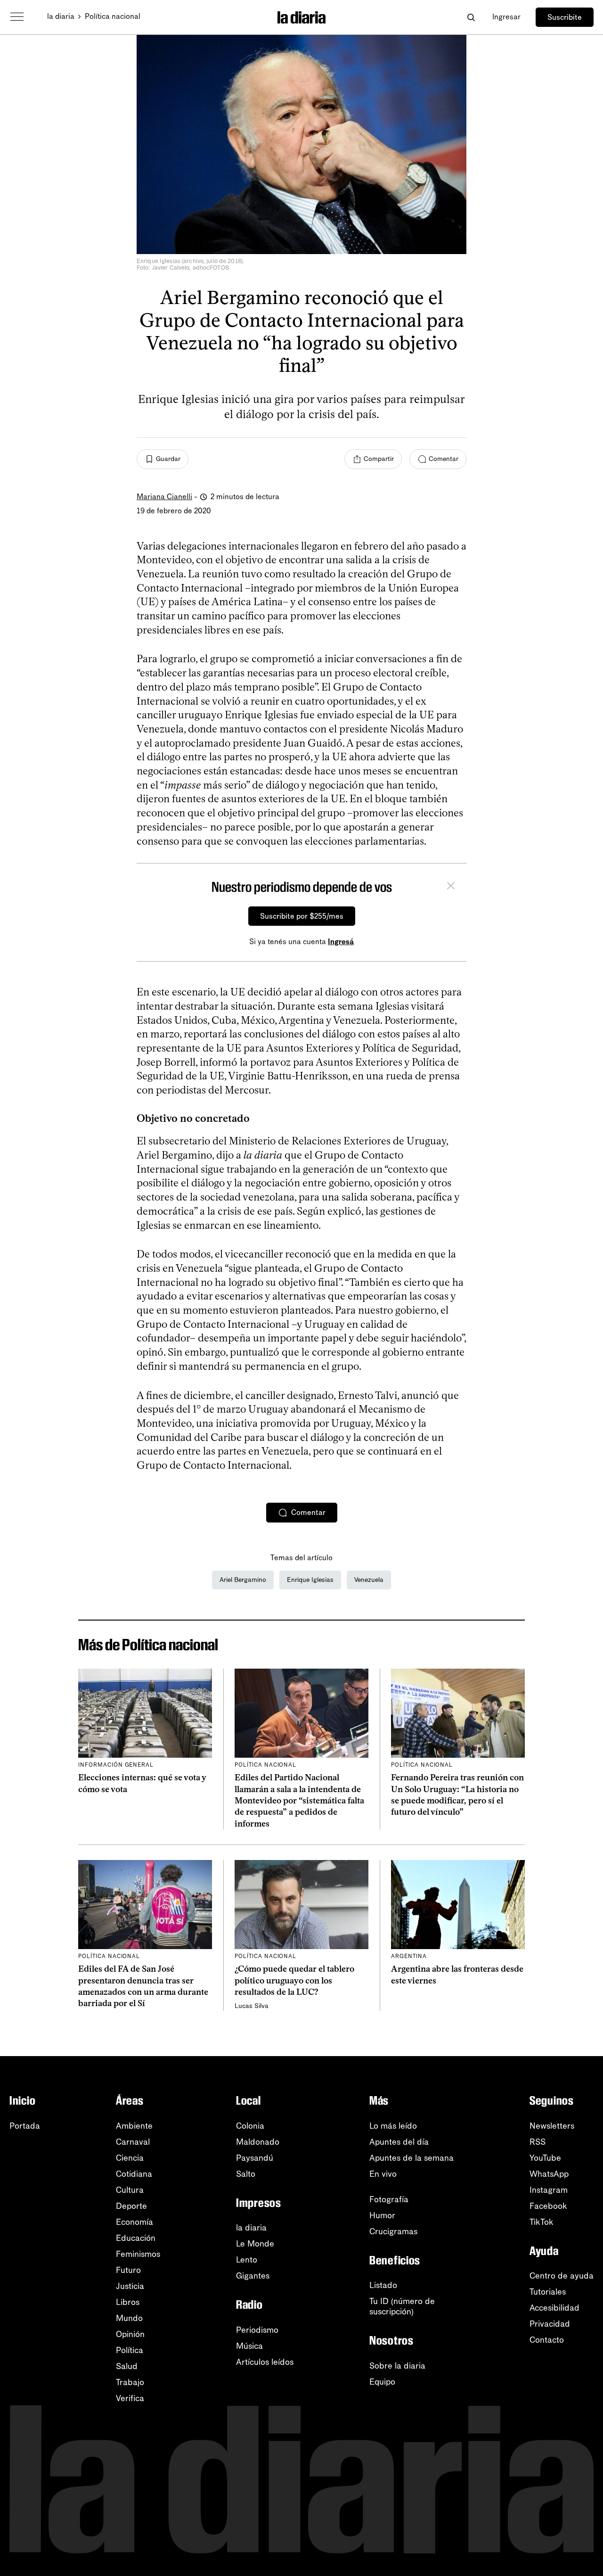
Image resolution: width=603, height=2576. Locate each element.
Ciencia (130, 2158)
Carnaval (133, 2142)
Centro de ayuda (562, 2276)
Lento (247, 2260)
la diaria (61, 16)
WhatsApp (549, 2174)
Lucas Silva (252, 2006)
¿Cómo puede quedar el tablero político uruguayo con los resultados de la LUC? (294, 1980)
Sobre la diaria (397, 2366)
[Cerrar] (451, 887)
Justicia (130, 2286)
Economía (134, 2222)
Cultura (130, 2190)
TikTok (542, 2222)
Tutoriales (548, 2292)
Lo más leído (393, 2126)
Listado (383, 2285)
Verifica (130, 2398)
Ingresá (341, 942)
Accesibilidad (554, 2308)
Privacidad (550, 2324)
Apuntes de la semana (412, 2158)
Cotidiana (134, 2174)
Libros (128, 2302)
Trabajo (130, 2382)
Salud (127, 2366)
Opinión (130, 2334)
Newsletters (552, 2126)
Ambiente (134, 2126)
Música (249, 2346)
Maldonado (258, 2142)
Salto (246, 2174)
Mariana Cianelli (164, 497)
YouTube (545, 2158)
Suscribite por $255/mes (302, 916)
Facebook (548, 2206)
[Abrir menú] (17, 17)
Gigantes (253, 2276)
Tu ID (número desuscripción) (402, 2306)
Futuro (128, 2270)
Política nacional (113, 16)
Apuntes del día (399, 2142)
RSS (538, 2142)
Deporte (131, 2206)
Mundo (129, 2318)
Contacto (547, 2340)
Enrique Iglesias (310, 1580)
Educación (136, 2238)
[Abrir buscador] (471, 17)
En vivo (383, 2174)
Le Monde (255, 2244)
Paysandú (255, 2158)
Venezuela (369, 1580)
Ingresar (506, 17)
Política (130, 2350)
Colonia (250, 2126)
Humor (382, 2215)
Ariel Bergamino (243, 1580)
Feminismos (138, 2254)
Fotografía (389, 2199)
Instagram (549, 2190)
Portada (25, 2126)
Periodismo (257, 2330)
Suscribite (565, 17)
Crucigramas (393, 2231)
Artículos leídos (265, 2362)
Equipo (382, 2382)
